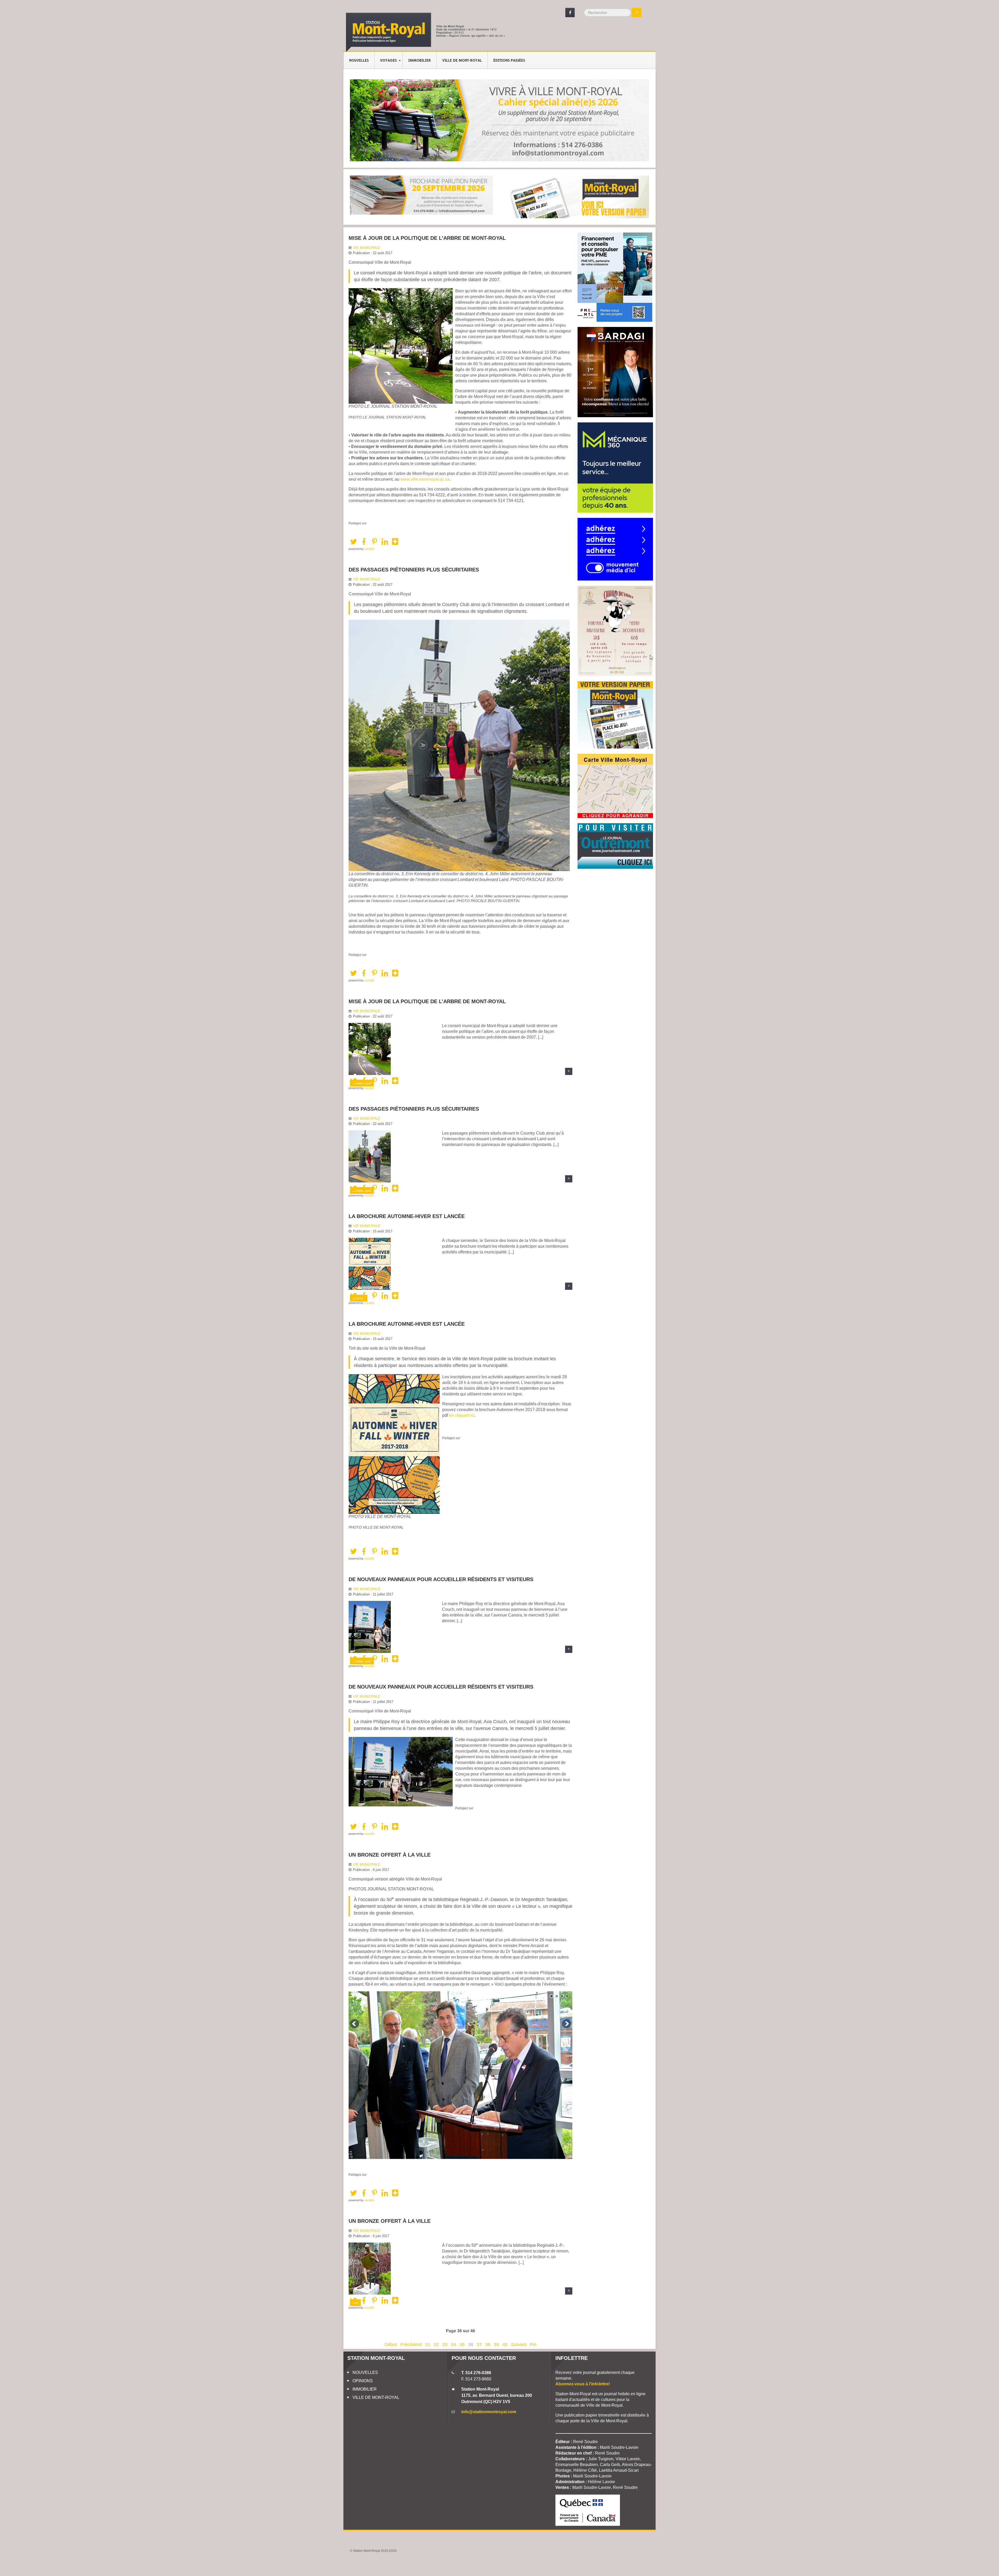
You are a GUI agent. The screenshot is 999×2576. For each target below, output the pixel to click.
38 (488, 2345)
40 (505, 2345)
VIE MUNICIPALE (367, 248)
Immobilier (420, 61)
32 (436, 2345)
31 (428, 2345)
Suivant (519, 2345)
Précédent (411, 2345)
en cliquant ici (462, 1415)
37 (479, 2345)
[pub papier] (578, 197)
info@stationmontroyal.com (489, 2412)
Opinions (363, 2381)
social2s (369, 549)
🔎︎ (637, 12)
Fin (533, 2345)
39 (496, 2345)
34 (453, 2345)
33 (445, 2345)
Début (391, 2345)
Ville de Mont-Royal (462, 61)
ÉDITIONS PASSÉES (509, 61)
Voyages (388, 61)
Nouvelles (359, 61)
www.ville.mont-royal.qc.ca (425, 479)
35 (462, 2345)
